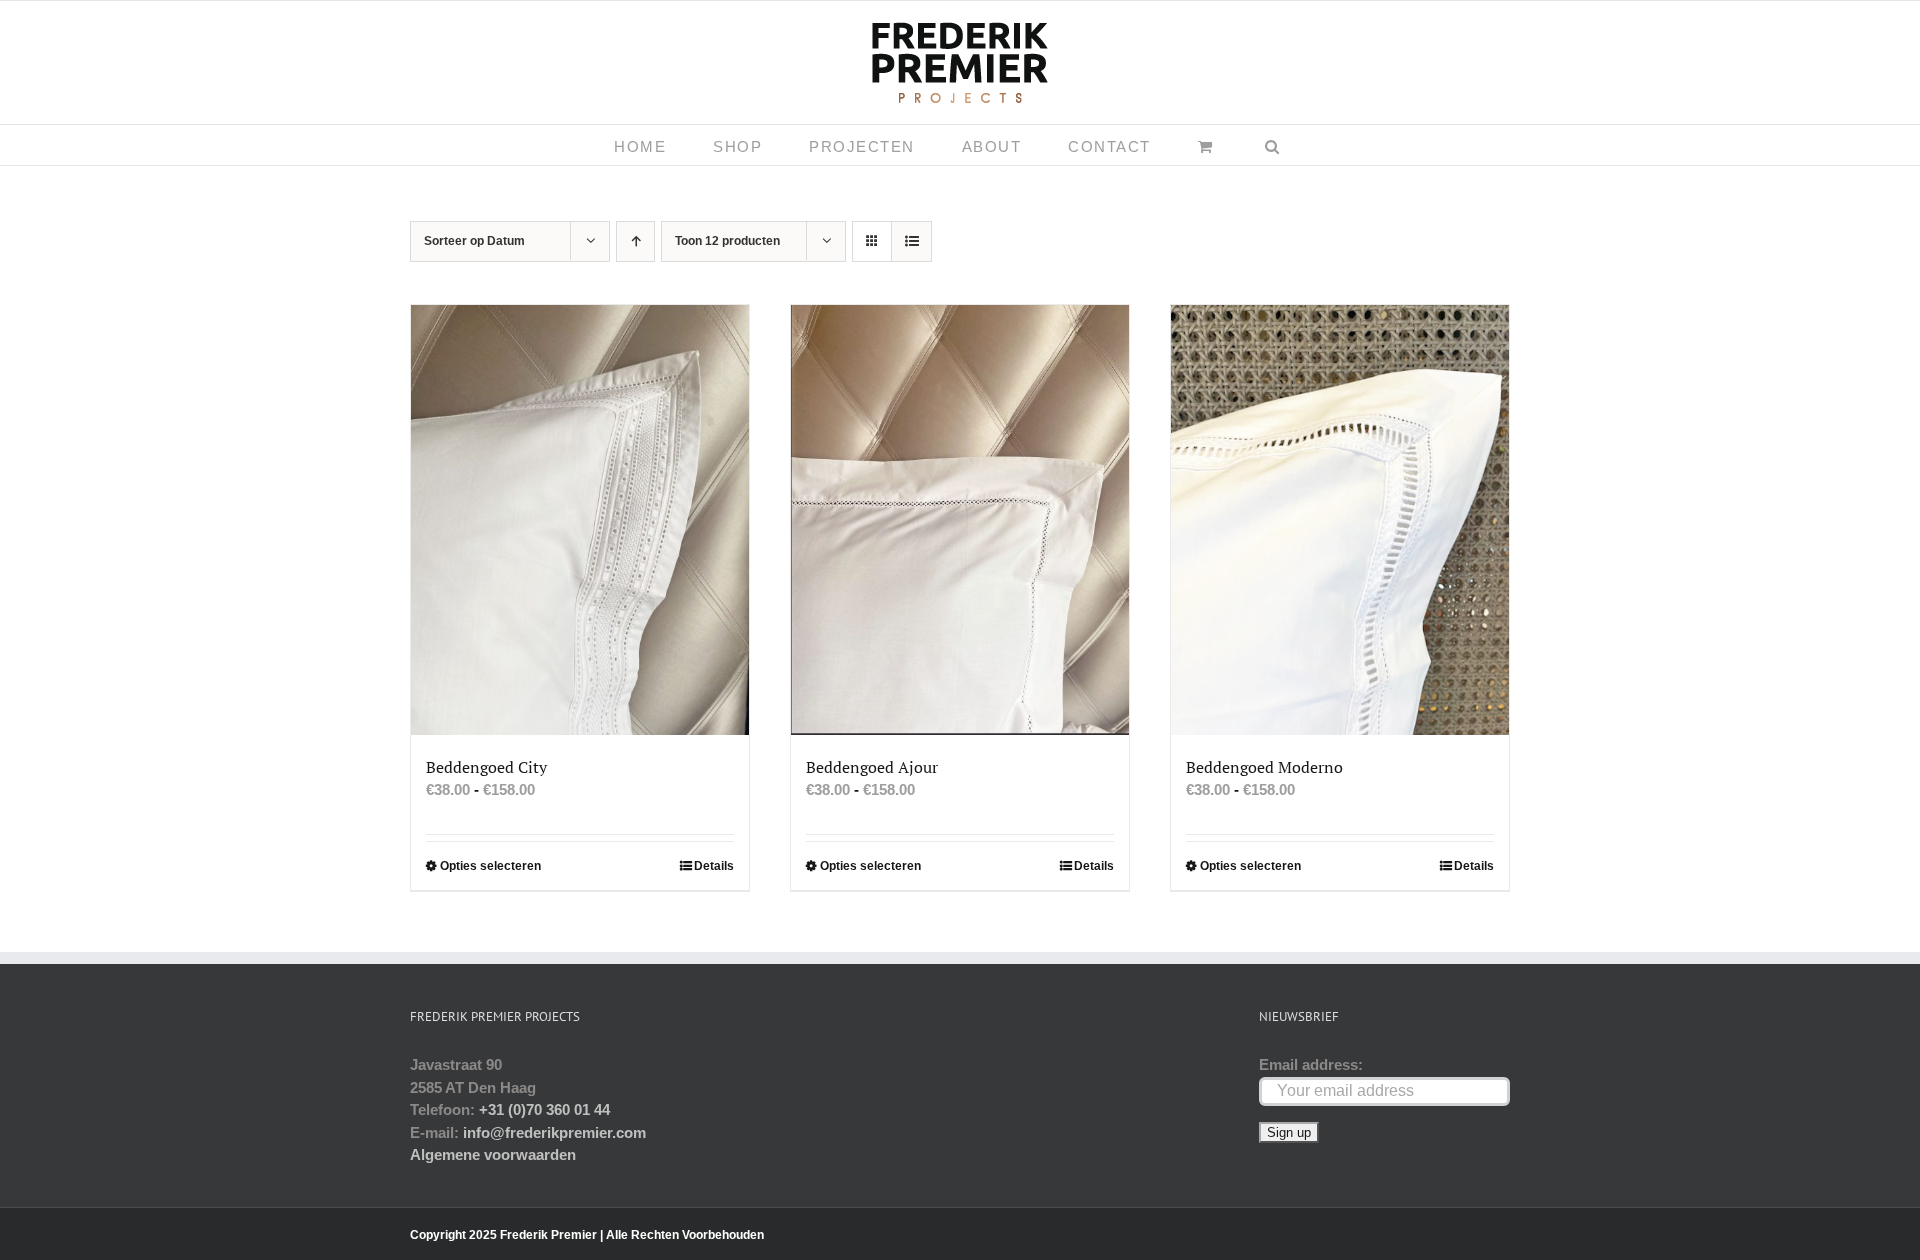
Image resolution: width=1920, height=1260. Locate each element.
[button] (1273, 145)
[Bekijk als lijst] (911, 241)
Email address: (1311, 1064)
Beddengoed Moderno (1264, 767)
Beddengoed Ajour (872, 767)
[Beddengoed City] (580, 520)
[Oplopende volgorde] (635, 241)
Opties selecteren (490, 866)
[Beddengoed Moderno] (1340, 520)
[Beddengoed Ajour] (960, 520)
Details (714, 866)
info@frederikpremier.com (554, 1132)
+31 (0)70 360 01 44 (544, 1109)
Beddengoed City (486, 767)
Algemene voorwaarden (493, 1154)
